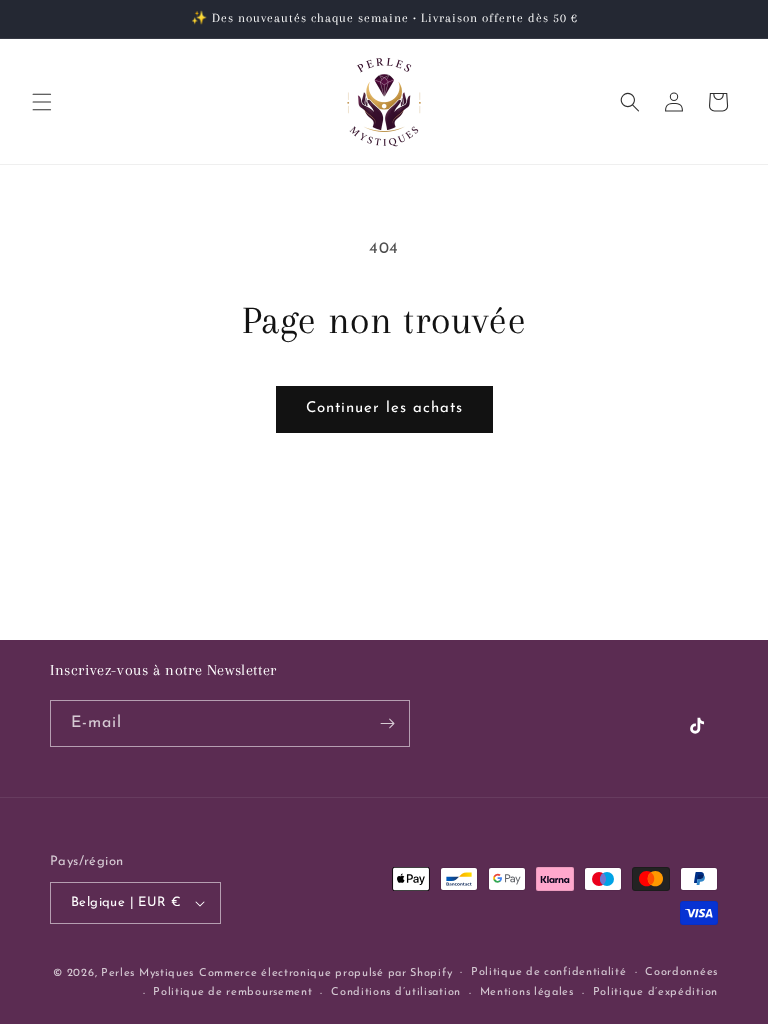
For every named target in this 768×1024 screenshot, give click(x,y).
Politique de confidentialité (549, 972)
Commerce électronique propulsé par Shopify (325, 973)
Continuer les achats (384, 408)
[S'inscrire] (387, 723)
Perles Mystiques (147, 973)
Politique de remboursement (232, 992)
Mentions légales (527, 992)
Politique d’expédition (655, 992)
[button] (42, 102)
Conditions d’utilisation (396, 992)
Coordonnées (681, 972)
